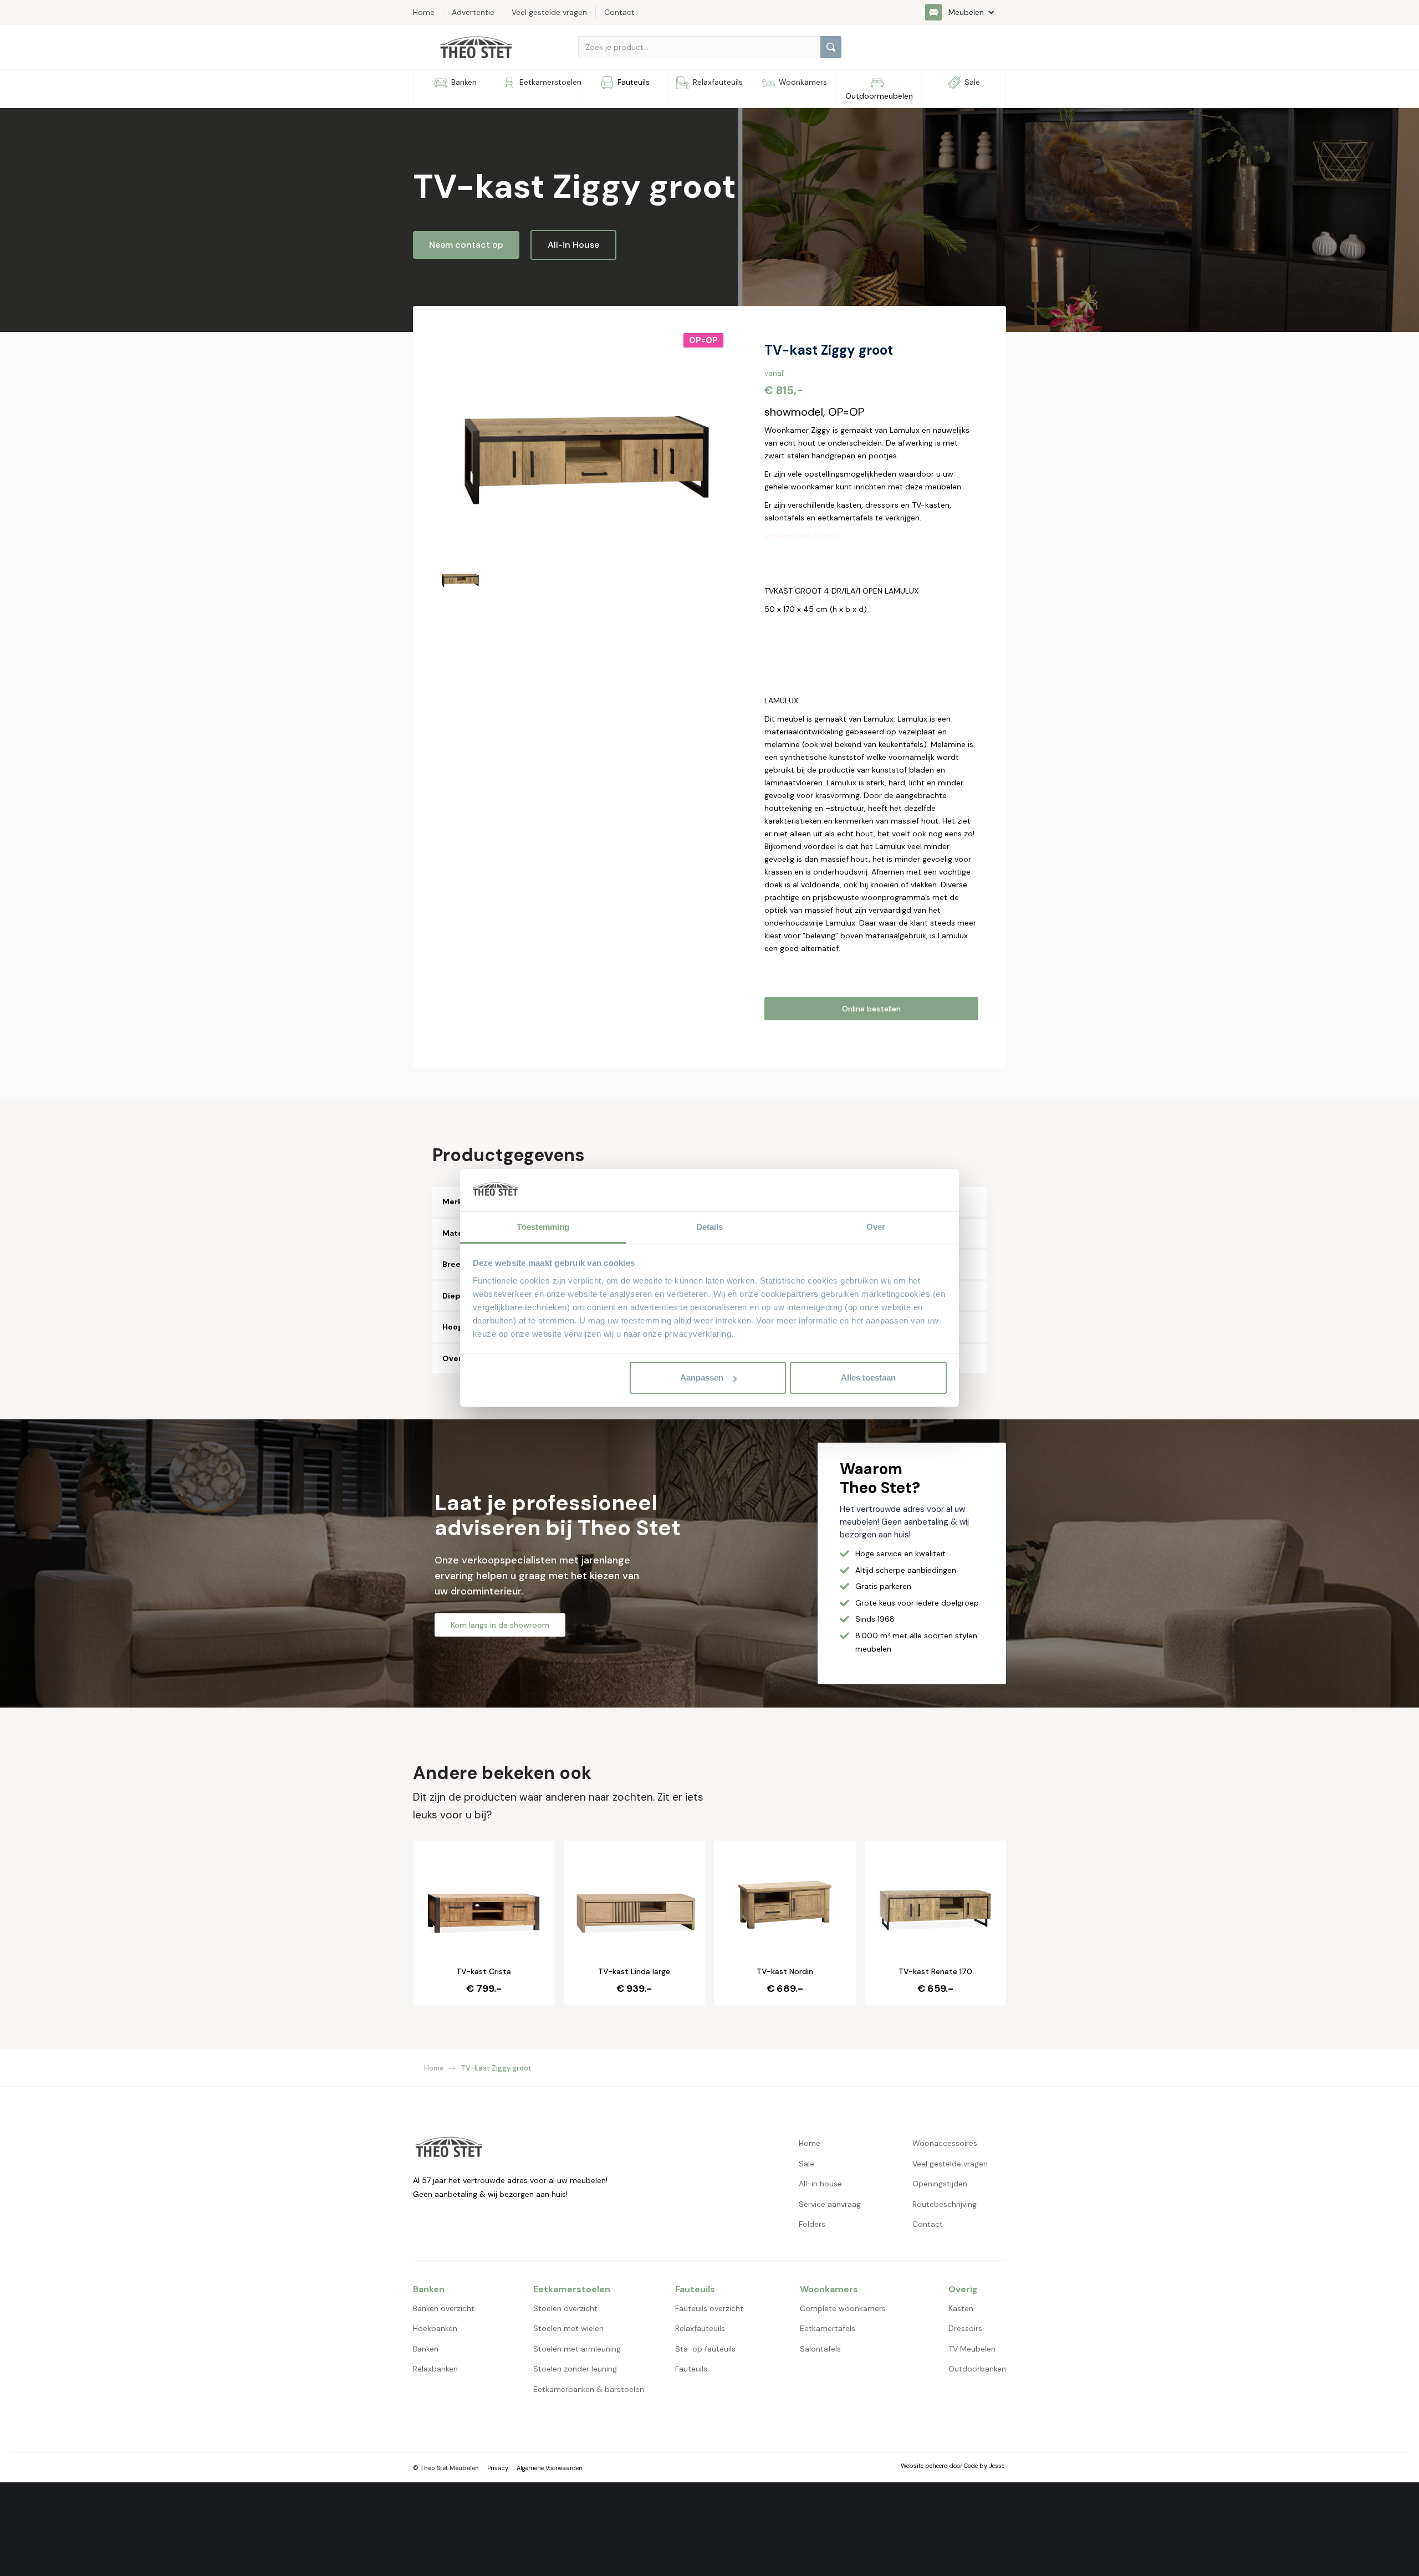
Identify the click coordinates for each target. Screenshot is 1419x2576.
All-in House (573, 245)
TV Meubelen (972, 2349)
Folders (812, 2224)
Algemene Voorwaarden (550, 2468)
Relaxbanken (435, 2369)
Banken (426, 2349)
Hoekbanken (435, 2328)
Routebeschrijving (945, 2204)
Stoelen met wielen (568, 2328)
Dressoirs (965, 2328)
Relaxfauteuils (700, 2328)
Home (434, 2068)
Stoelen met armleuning (577, 2349)
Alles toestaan (868, 1378)
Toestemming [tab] (543, 1227)
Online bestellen (871, 1009)
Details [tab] (710, 1227)
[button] (966, 12)
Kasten (961, 2308)
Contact (928, 2224)
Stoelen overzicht (565, 2308)
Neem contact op (466, 245)
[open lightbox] (583, 442)
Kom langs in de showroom (500, 1625)
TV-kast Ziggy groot (496, 2068)
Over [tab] (876, 1227)
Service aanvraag (830, 2204)
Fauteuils (691, 2369)
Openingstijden (940, 2184)
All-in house (820, 2184)
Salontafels (820, 2349)
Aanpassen (702, 1378)
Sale (807, 2164)
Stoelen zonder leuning (575, 2369)
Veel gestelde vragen (950, 2164)
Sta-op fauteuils (705, 2349)
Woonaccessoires (945, 2143)
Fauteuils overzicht (709, 2308)
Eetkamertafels (828, 2328)
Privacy (498, 2468)
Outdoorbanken (977, 2369)
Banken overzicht (444, 2308)
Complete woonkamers (843, 2308)
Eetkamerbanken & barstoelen (589, 2389)
